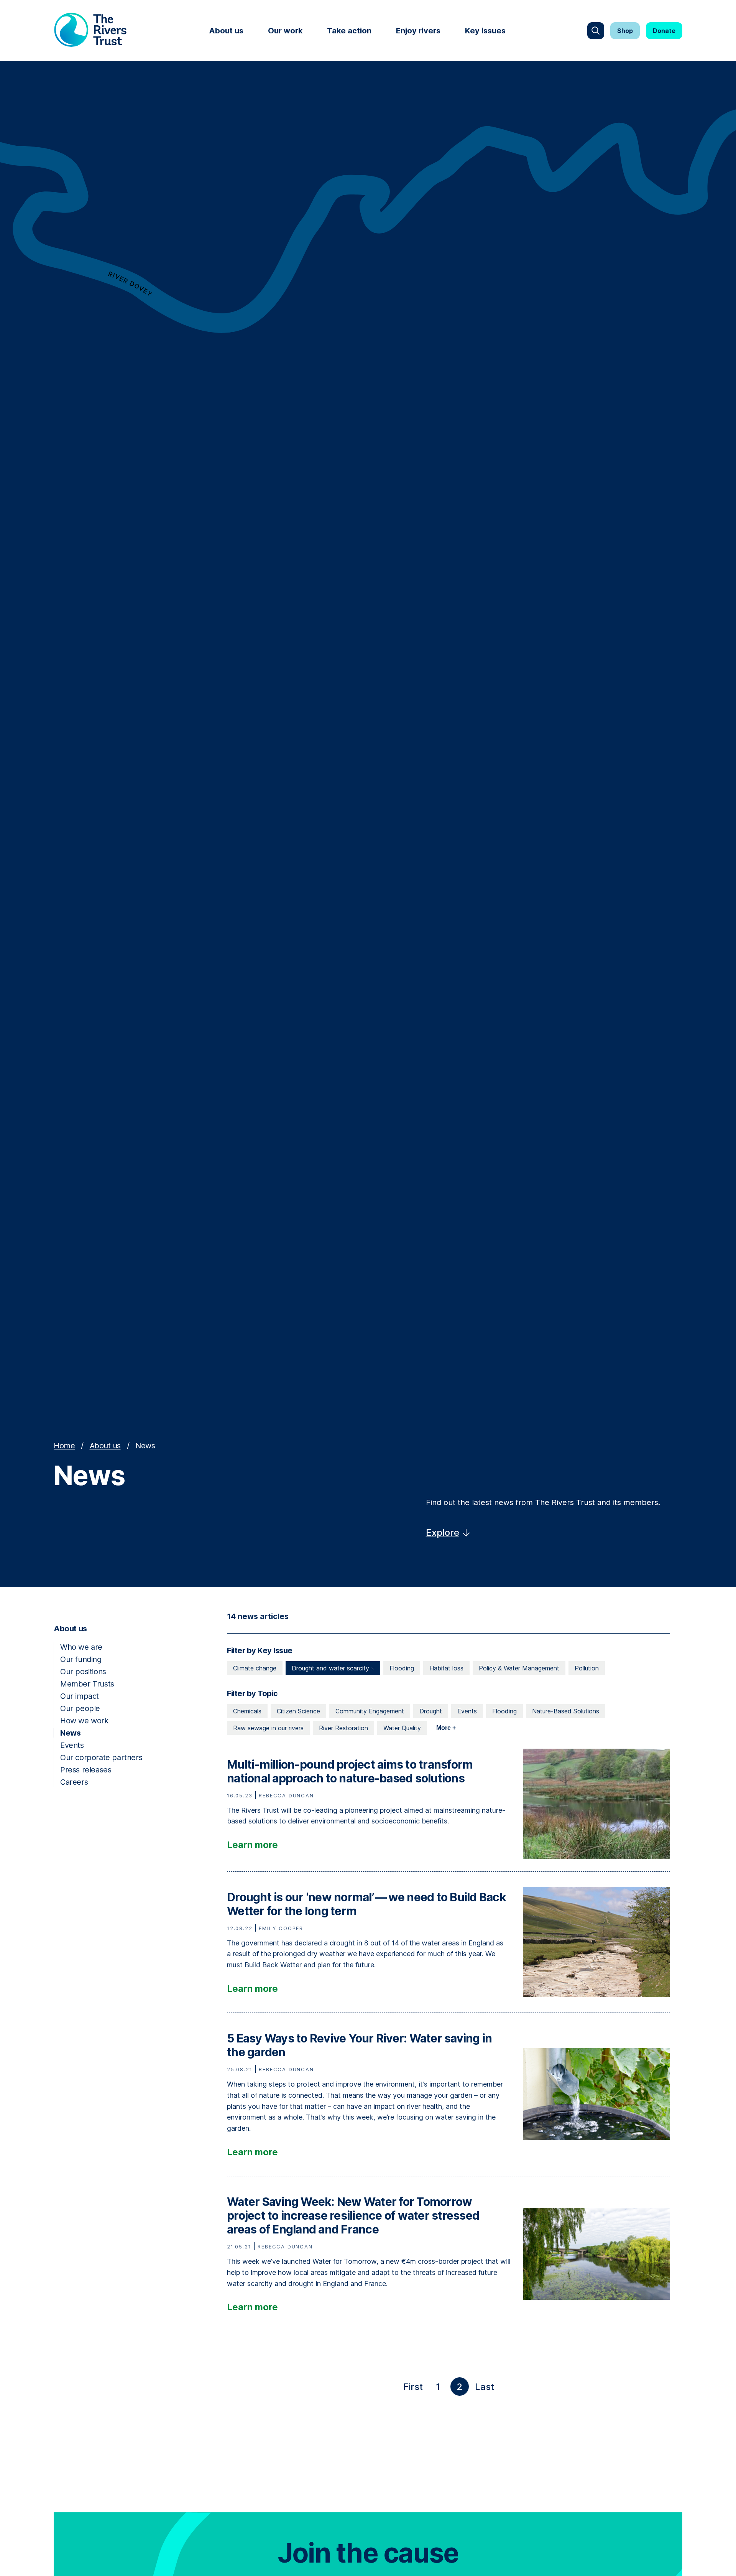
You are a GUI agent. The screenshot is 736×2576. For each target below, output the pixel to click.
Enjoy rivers (418, 31)
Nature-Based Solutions (566, 1711)
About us (226, 31)
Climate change (255, 1668)
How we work (84, 1721)
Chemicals (247, 1711)
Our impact (80, 1696)
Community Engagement (370, 1711)
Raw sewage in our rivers (268, 1728)
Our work (285, 31)
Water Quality (402, 1728)
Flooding (402, 1668)
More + (446, 1728)
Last (486, 2388)
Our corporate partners (101, 1757)
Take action (349, 31)
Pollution (587, 1668)
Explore (443, 1533)
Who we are (81, 1647)
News (70, 1733)
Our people (80, 1708)
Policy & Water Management (519, 1668)
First (415, 2388)
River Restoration (343, 1728)
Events (72, 1745)
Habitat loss (446, 1668)
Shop (625, 31)
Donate (664, 31)
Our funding (81, 1659)
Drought (431, 1711)
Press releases (86, 1770)
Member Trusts (87, 1684)
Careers (74, 1782)
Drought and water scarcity (331, 1668)
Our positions (83, 1672)
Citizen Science (298, 1711)
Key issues (485, 31)
